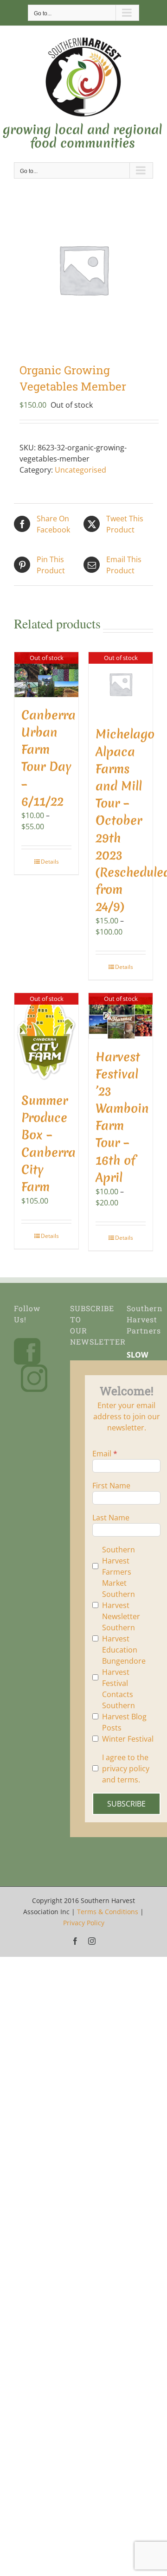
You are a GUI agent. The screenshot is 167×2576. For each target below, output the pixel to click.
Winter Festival (128, 1739)
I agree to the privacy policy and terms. (126, 1769)
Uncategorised (80, 470)
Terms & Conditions (108, 1912)
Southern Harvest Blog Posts (124, 1717)
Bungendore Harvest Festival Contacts (124, 1678)
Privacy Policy (84, 1923)
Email (102, 1454)
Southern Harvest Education (120, 1639)
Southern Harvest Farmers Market (119, 1566)
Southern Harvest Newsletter (121, 1605)
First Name (111, 1486)
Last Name (111, 1518)
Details (50, 862)
